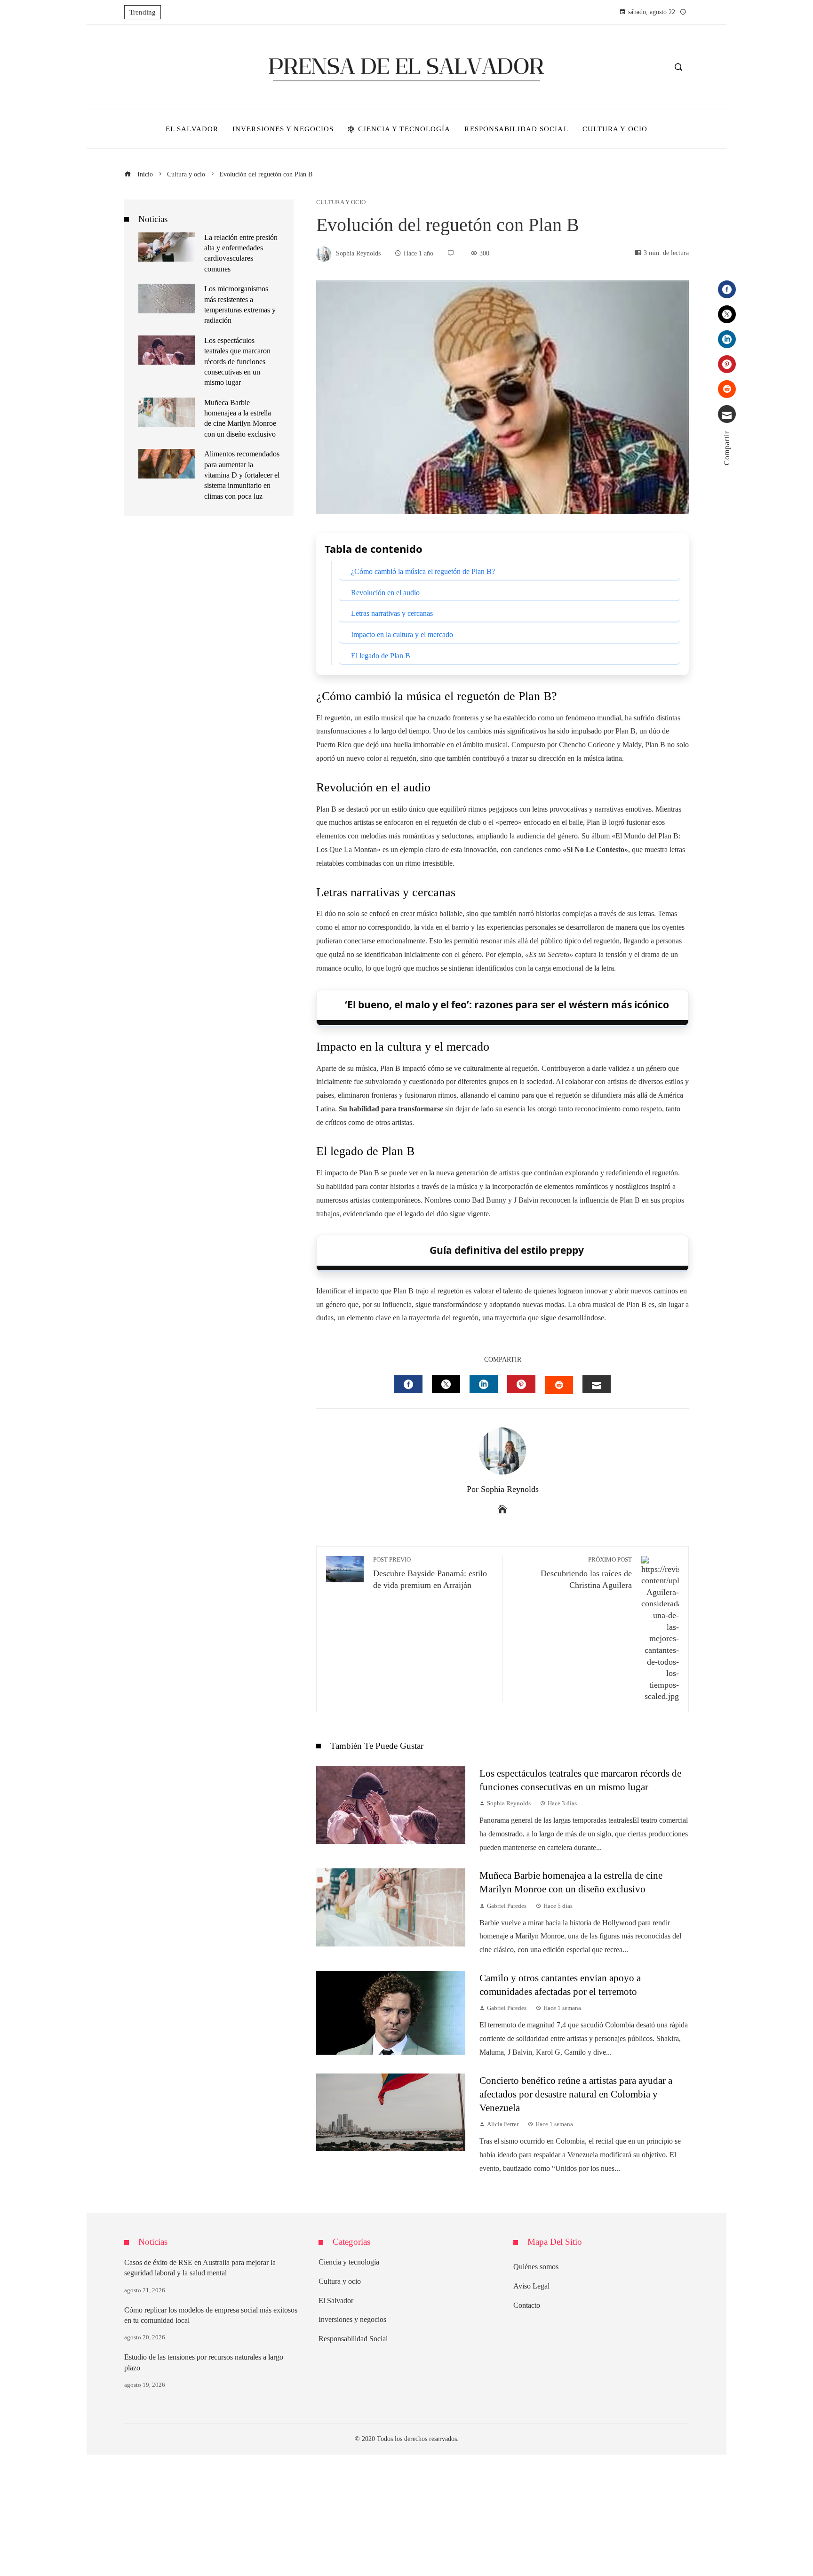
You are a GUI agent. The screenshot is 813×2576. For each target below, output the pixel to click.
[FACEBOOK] (408, 1384)
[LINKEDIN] (484, 1384)
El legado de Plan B (381, 656)
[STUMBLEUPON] (559, 1385)
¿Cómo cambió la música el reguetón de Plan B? (423, 571)
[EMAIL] (597, 1384)
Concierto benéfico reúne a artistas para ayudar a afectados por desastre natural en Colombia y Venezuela (576, 2094)
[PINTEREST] (521, 1384)
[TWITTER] (446, 1384)
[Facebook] (727, 289)
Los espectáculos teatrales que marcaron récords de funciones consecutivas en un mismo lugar (237, 362)
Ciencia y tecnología (349, 2262)
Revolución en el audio (385, 593)
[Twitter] (727, 314)
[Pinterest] (727, 364)
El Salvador (336, 2301)
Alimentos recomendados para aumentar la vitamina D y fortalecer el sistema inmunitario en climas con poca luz (242, 475)
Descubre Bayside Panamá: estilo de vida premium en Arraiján (430, 1573)
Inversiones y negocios (352, 2319)
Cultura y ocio (341, 203)
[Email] (727, 414)
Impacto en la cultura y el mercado (402, 634)
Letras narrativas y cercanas (392, 613)
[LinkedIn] (727, 339)
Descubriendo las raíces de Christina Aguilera (586, 1573)
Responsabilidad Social (353, 2339)
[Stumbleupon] (727, 389)
